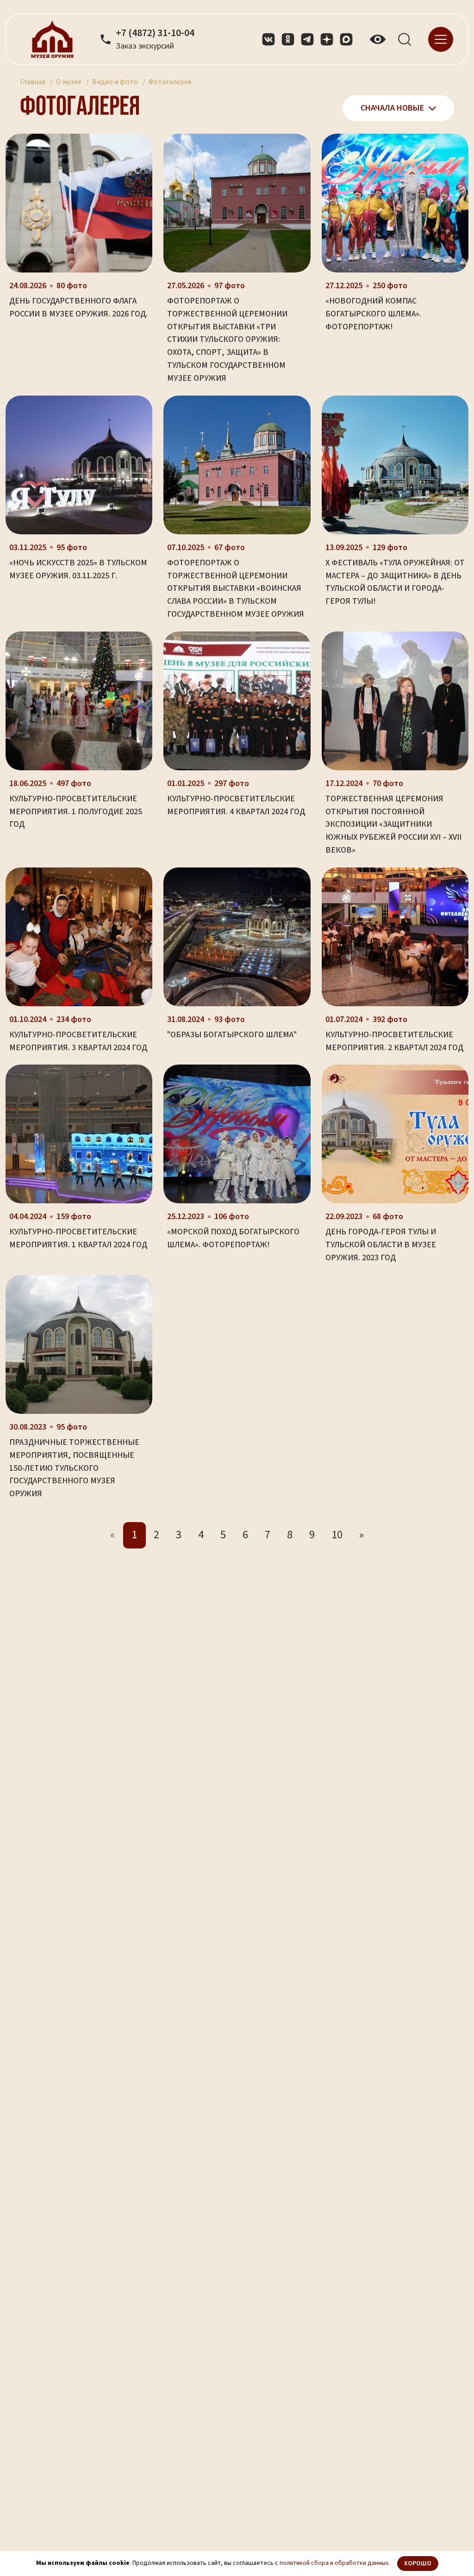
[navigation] (441, 39)
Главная (33, 82)
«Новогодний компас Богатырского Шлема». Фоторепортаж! (373, 314)
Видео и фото (115, 82)
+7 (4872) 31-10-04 (155, 33)
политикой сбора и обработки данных (334, 2563)
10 (337, 1535)
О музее (69, 82)
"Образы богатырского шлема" (232, 1035)
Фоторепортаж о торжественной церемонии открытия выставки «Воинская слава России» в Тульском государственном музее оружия (236, 588)
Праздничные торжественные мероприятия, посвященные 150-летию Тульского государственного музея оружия (74, 1468)
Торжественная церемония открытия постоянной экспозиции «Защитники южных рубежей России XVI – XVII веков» (393, 824)
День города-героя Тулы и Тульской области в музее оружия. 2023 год (381, 1245)
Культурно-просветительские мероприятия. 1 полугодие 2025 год (76, 812)
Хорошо (418, 2564)
